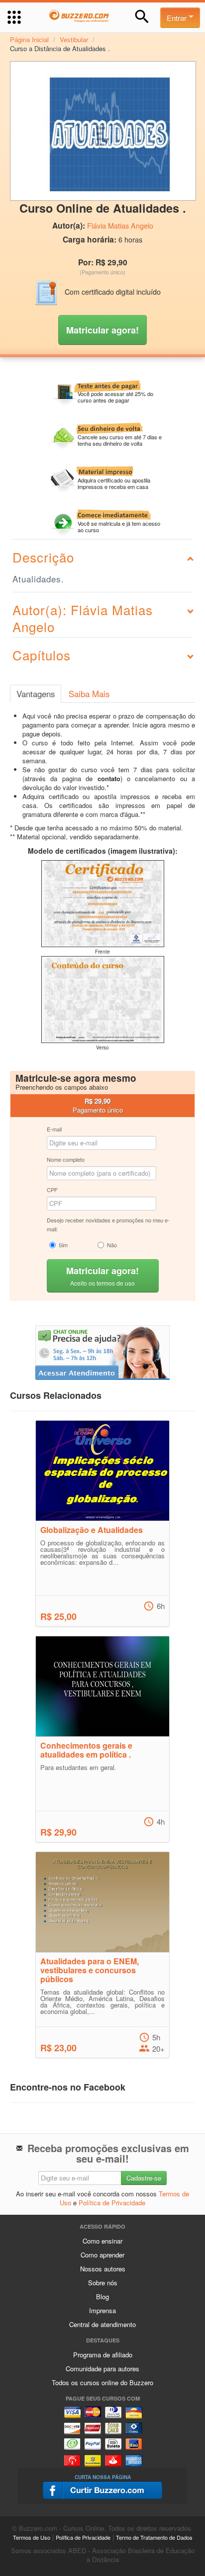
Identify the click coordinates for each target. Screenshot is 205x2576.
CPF (52, 1190)
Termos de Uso (32, 2537)
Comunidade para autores (102, 2369)
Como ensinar (102, 2241)
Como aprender (102, 2255)
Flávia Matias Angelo (120, 226)
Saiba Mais (89, 694)
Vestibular (74, 40)
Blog (102, 2296)
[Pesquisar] (142, 17)
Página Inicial (29, 40)
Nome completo (66, 1159)
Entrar (178, 18)
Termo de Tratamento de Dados (154, 2537)
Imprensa (102, 2310)
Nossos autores (103, 2269)
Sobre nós (103, 2283)
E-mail (54, 1129)
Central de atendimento (102, 2324)
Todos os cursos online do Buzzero (102, 2382)
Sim (63, 1245)
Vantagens (36, 694)
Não (112, 1245)
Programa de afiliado (103, 2355)
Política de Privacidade (112, 2203)
